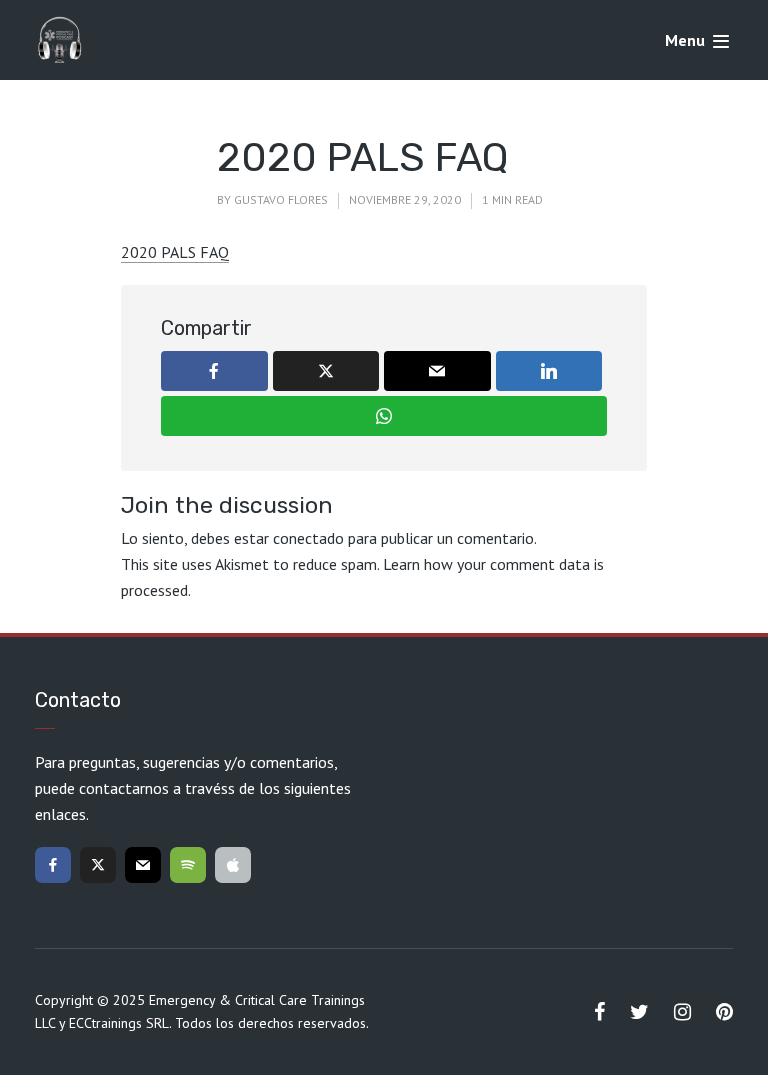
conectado (308, 538)
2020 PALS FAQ (175, 252)
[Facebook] (53, 865)
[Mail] (143, 865)
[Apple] (233, 865)
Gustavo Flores (281, 199)
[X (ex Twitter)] (98, 865)
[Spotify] (188, 865)
